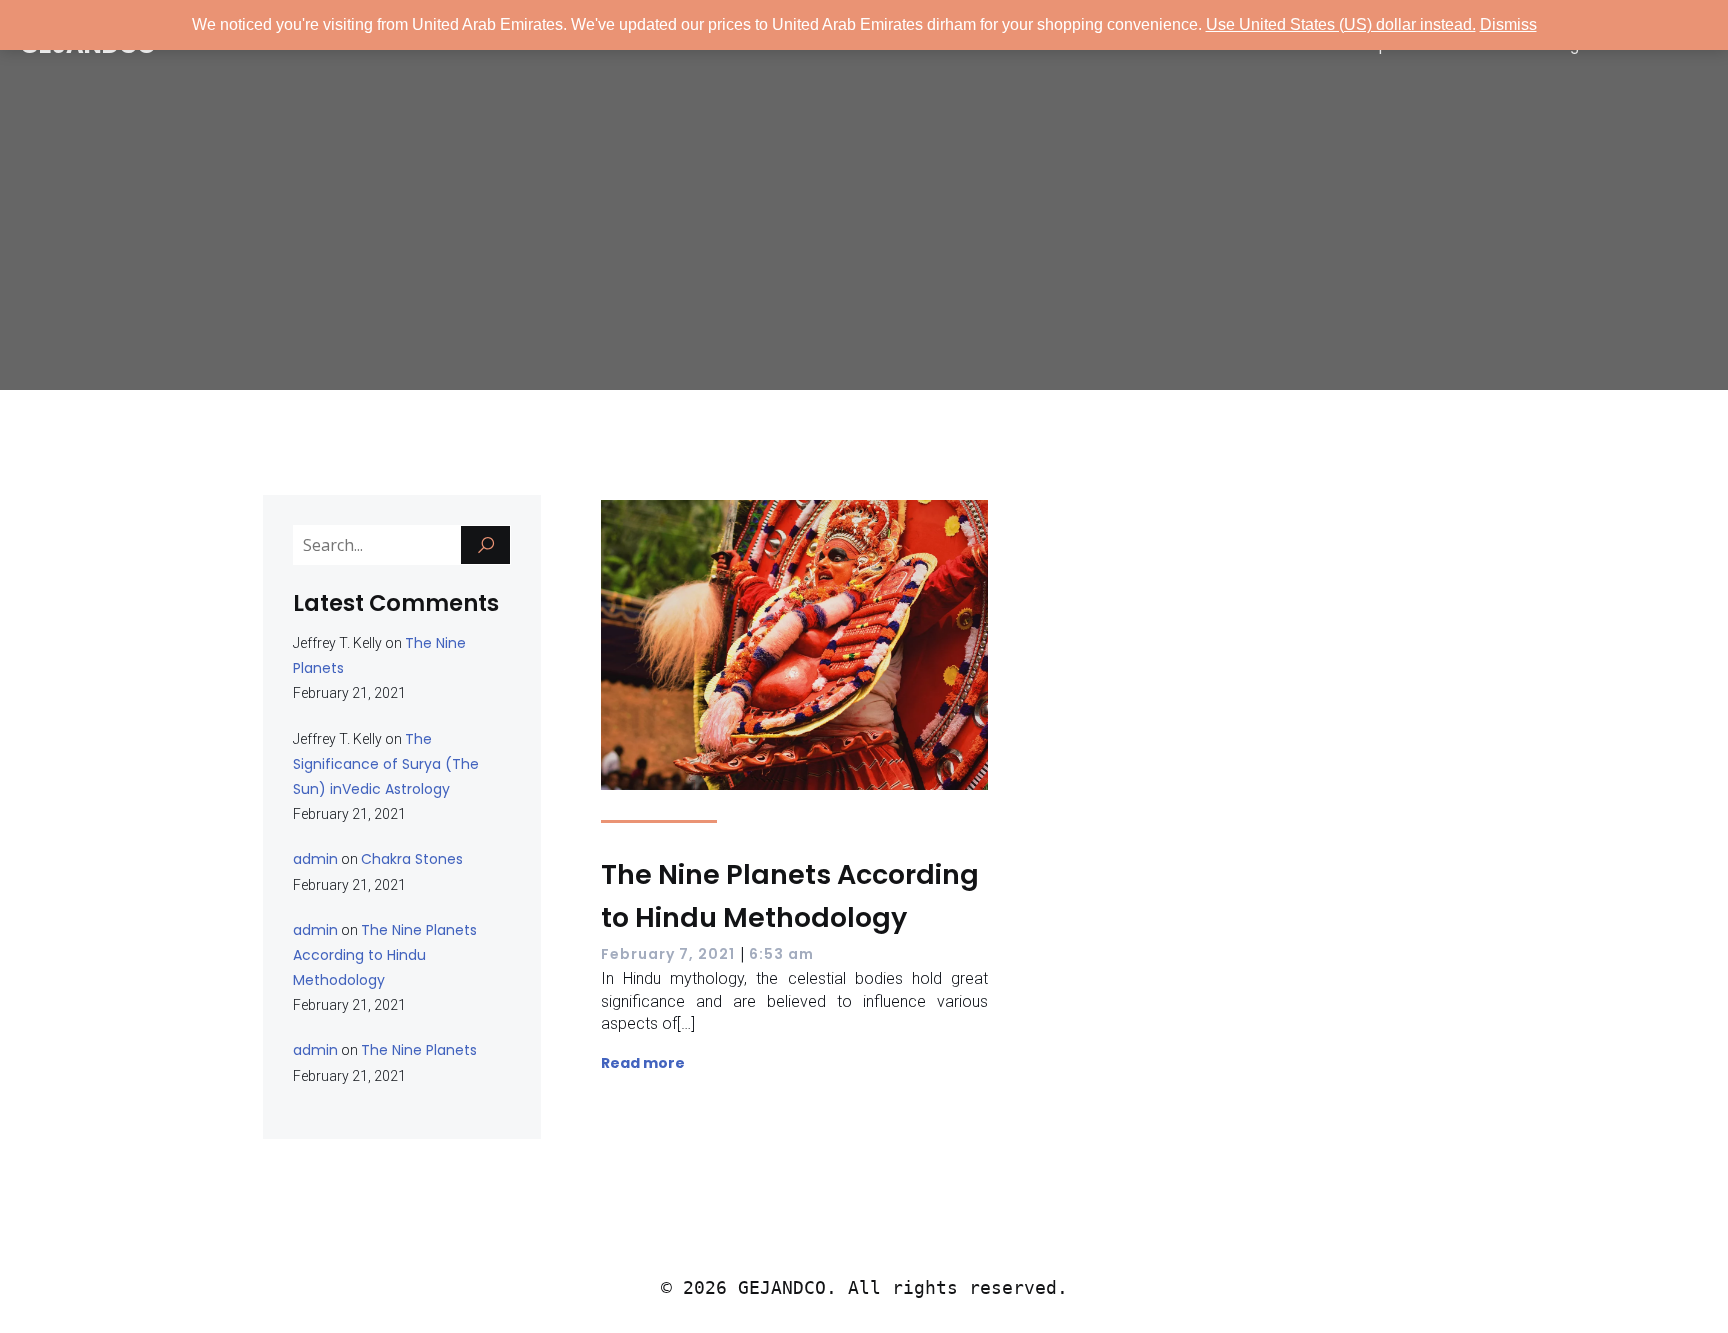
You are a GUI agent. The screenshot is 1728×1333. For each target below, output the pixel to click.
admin (315, 859)
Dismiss (1508, 24)
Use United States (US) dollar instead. (1341, 24)
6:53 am (781, 954)
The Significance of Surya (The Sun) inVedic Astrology (386, 764)
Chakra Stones (412, 859)
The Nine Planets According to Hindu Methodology (385, 955)
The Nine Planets (419, 1050)
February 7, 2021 (668, 954)
